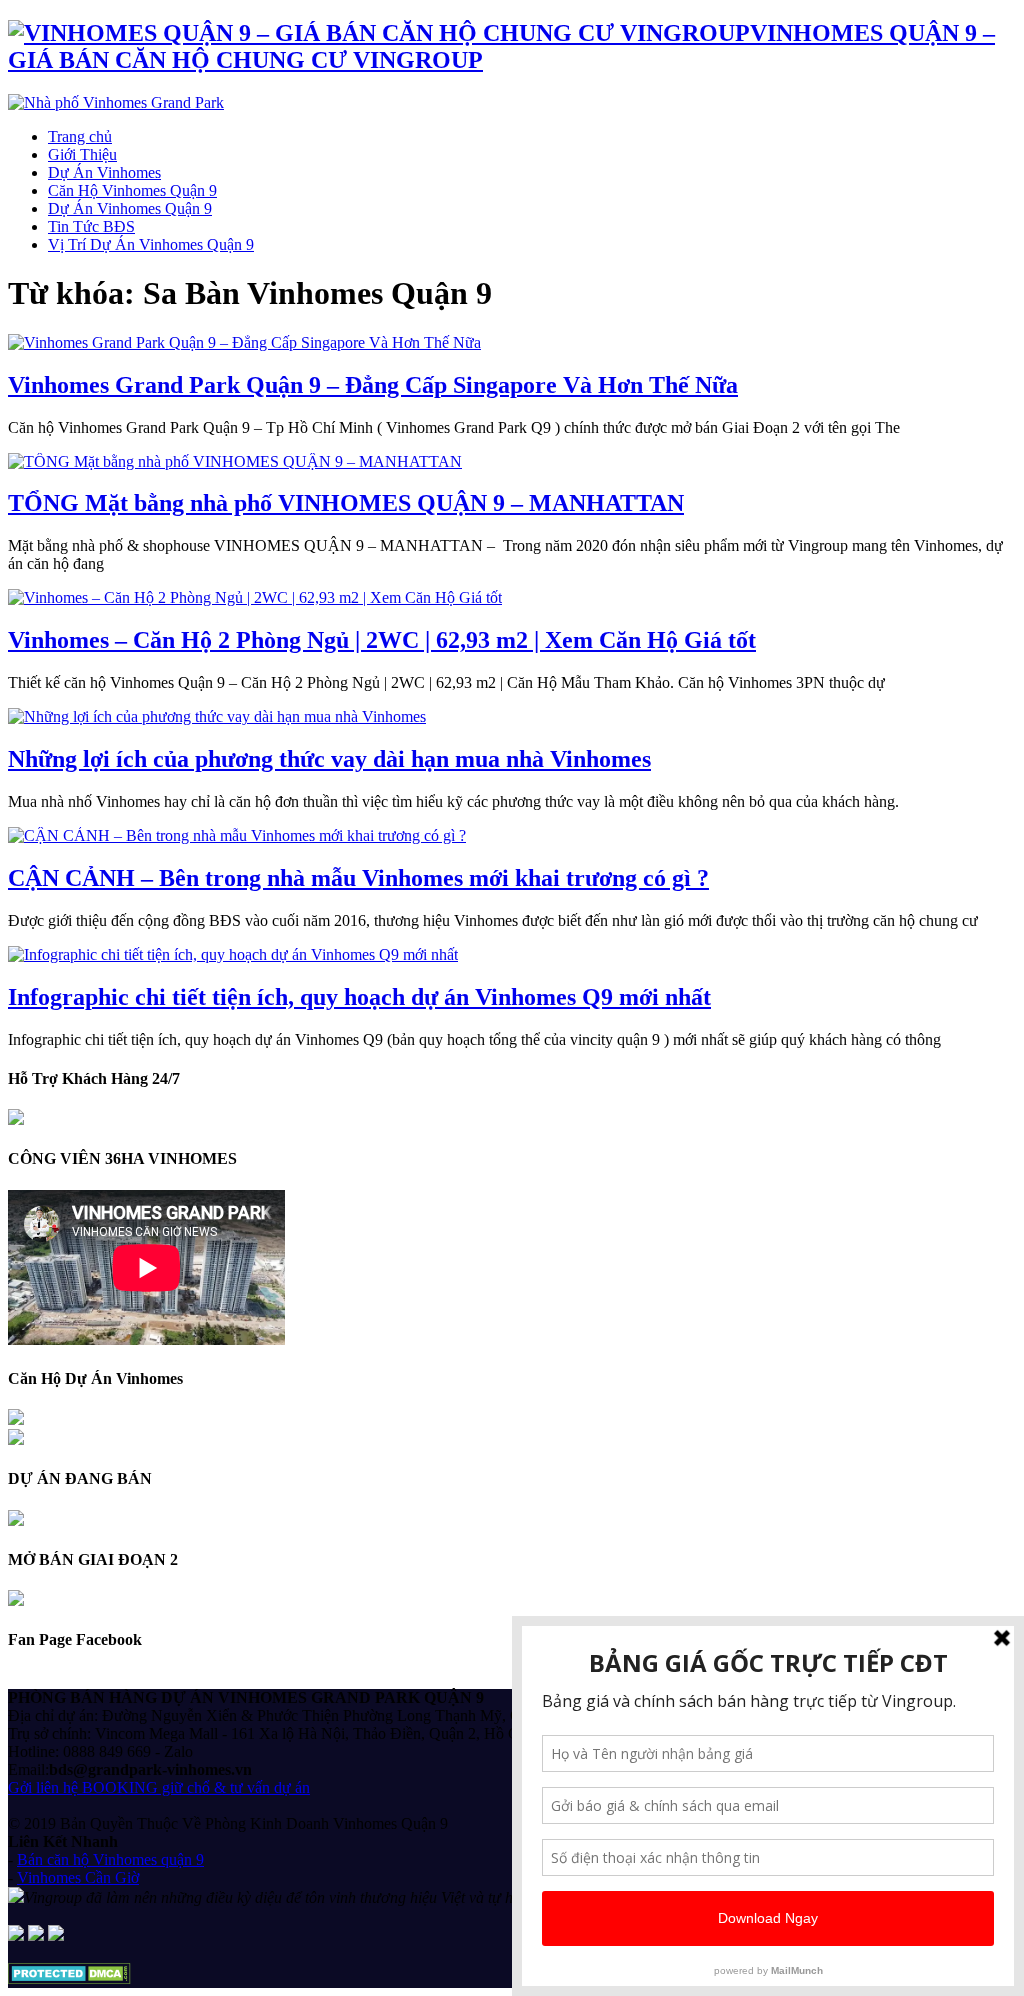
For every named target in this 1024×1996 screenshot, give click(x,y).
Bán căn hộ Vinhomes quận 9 (110, 1859)
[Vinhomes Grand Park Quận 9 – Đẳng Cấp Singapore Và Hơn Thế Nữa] (244, 342)
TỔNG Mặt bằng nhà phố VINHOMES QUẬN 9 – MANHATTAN (346, 503)
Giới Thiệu (82, 154)
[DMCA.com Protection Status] (69, 1978)
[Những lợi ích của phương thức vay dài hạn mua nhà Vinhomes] (217, 716)
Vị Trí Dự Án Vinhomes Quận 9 (151, 244)
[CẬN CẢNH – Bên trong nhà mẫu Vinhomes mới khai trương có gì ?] (237, 835)
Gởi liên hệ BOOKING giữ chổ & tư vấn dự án (159, 1787)
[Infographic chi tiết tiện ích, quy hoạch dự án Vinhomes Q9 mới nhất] (233, 954)
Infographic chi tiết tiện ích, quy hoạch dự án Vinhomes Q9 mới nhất (359, 997)
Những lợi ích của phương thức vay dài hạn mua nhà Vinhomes (329, 759)
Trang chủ (80, 136)
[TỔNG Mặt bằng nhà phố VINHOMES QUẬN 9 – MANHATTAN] (235, 461)
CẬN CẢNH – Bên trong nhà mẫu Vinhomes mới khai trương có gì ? (358, 878)
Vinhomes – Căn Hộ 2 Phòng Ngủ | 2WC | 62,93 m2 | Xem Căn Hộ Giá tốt (382, 640)
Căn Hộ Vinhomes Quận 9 (132, 190)
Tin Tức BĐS (91, 226)
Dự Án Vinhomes (104, 172)
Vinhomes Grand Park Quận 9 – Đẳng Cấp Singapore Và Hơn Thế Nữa (373, 385)
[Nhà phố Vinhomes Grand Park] (116, 102)
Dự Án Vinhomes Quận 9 (130, 208)
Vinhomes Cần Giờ (78, 1877)
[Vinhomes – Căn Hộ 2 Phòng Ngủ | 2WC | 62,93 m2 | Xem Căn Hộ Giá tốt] (255, 597)
